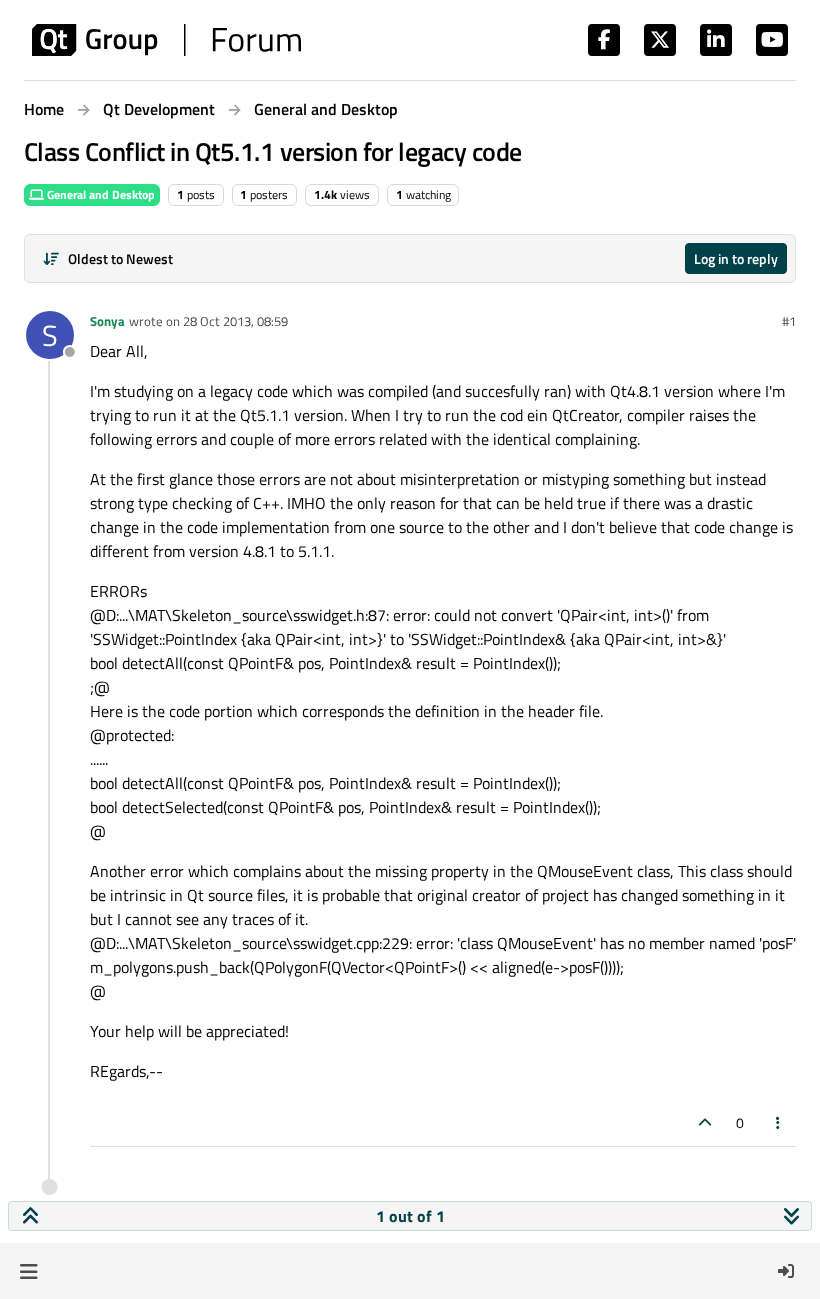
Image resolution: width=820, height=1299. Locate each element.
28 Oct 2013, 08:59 (235, 321)
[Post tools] (779, 1122)
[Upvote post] (705, 1122)
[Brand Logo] (166, 40)
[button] (28, 1271)
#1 (789, 321)
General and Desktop (99, 194)
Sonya (107, 321)
